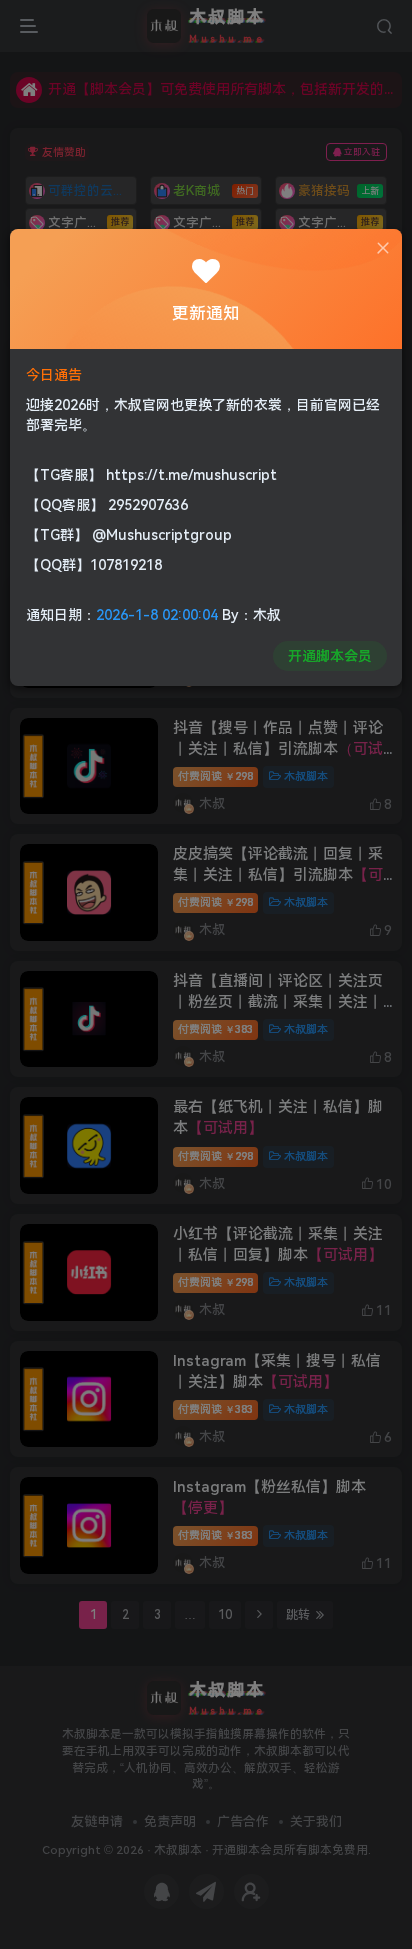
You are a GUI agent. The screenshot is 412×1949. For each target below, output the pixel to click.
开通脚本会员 (330, 656)
